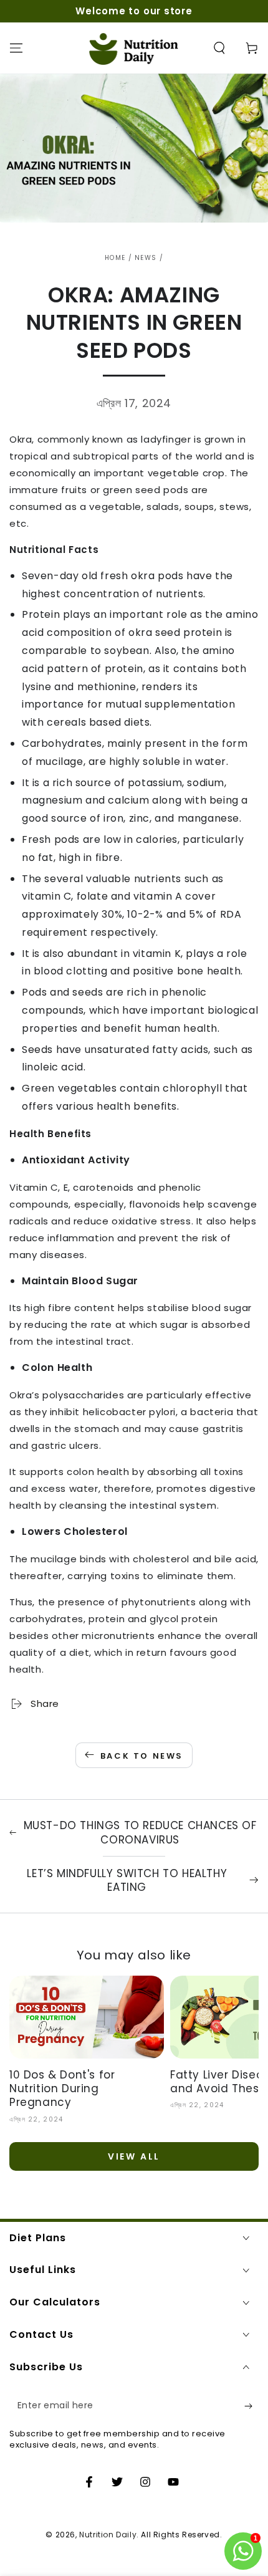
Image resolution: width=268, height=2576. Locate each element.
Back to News (142, 1756)
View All (134, 2156)
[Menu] (16, 48)
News (146, 258)
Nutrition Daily (108, 2535)
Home (115, 258)
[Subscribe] (251, 2406)
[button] (219, 48)
